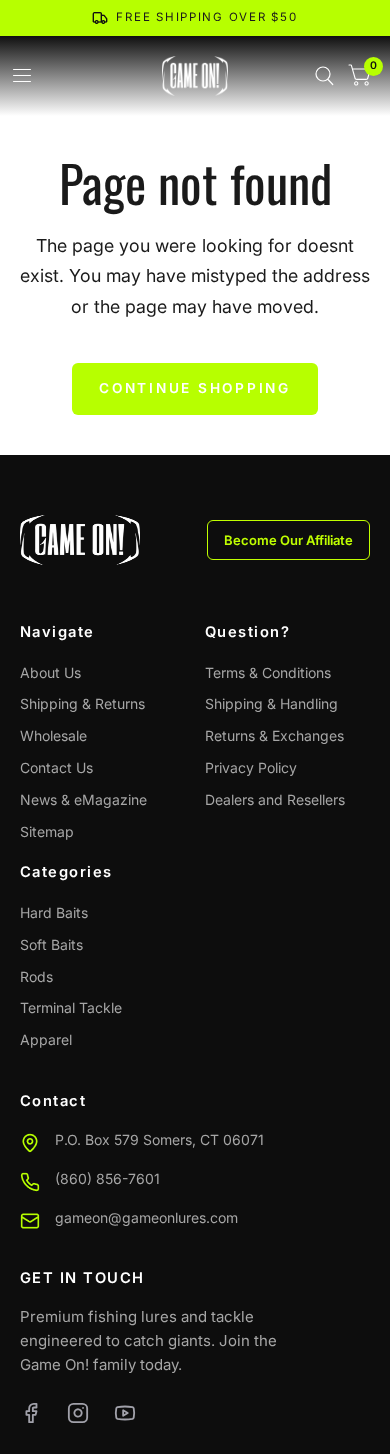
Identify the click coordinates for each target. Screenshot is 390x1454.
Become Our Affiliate (288, 540)
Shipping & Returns (82, 703)
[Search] (324, 76)
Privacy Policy (251, 767)
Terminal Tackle (71, 1007)
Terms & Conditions (268, 672)
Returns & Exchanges (274, 735)
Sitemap (47, 831)
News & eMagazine (83, 799)
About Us (50, 672)
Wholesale (53, 735)
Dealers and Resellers (275, 799)
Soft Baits (51, 944)
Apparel (46, 1039)
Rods (36, 976)
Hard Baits (54, 912)
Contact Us (56, 767)
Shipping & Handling (271, 703)
